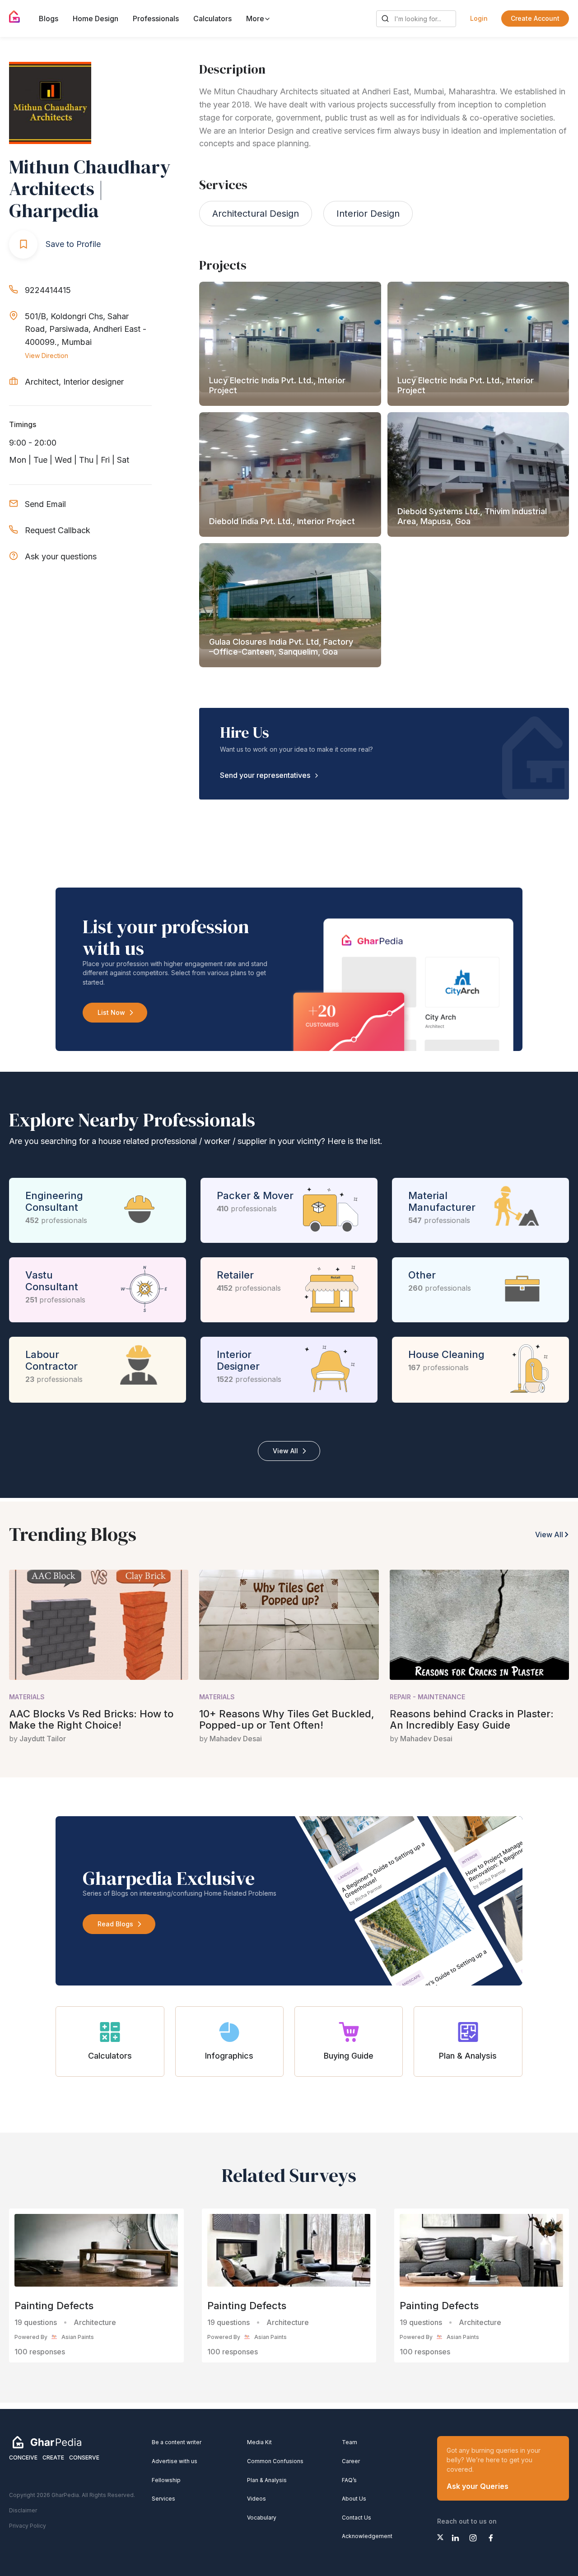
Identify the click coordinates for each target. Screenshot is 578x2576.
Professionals (156, 19)
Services (163, 2499)
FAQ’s (349, 2480)
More (256, 19)
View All (285, 1451)
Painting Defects (54, 2306)
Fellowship (166, 2480)
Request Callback (58, 530)
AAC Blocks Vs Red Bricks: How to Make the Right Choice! (91, 1719)
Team (350, 2442)
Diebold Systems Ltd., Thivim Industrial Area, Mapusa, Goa (472, 516)
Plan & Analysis (267, 2480)
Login (479, 18)
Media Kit (259, 2442)
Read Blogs (115, 1924)
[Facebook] (491, 2538)
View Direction (47, 356)
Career (351, 2461)
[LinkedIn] (455, 2538)
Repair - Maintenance (427, 1697)
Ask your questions (61, 556)
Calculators (212, 19)
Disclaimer (23, 2510)
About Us (354, 2499)
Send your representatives (265, 775)
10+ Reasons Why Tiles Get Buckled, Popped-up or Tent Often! (287, 1719)
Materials (27, 1697)
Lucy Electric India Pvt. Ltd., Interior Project (277, 385)
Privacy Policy (28, 2526)
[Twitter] (440, 2537)
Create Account (535, 18)
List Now (111, 1012)
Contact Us (357, 2518)
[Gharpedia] (47, 2442)
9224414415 (48, 290)
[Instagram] (473, 2538)
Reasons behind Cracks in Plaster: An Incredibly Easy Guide (472, 1719)
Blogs (49, 19)
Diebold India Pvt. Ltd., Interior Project (282, 521)
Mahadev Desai (236, 1739)
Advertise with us (175, 2461)
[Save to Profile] (23, 244)
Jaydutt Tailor (43, 1739)
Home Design (96, 19)
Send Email (45, 504)
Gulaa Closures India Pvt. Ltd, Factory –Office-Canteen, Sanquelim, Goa (281, 647)
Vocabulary (262, 2518)
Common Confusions (275, 2461)
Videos (256, 2499)
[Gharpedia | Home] (15, 17)
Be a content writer (177, 2442)
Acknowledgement (367, 2536)
